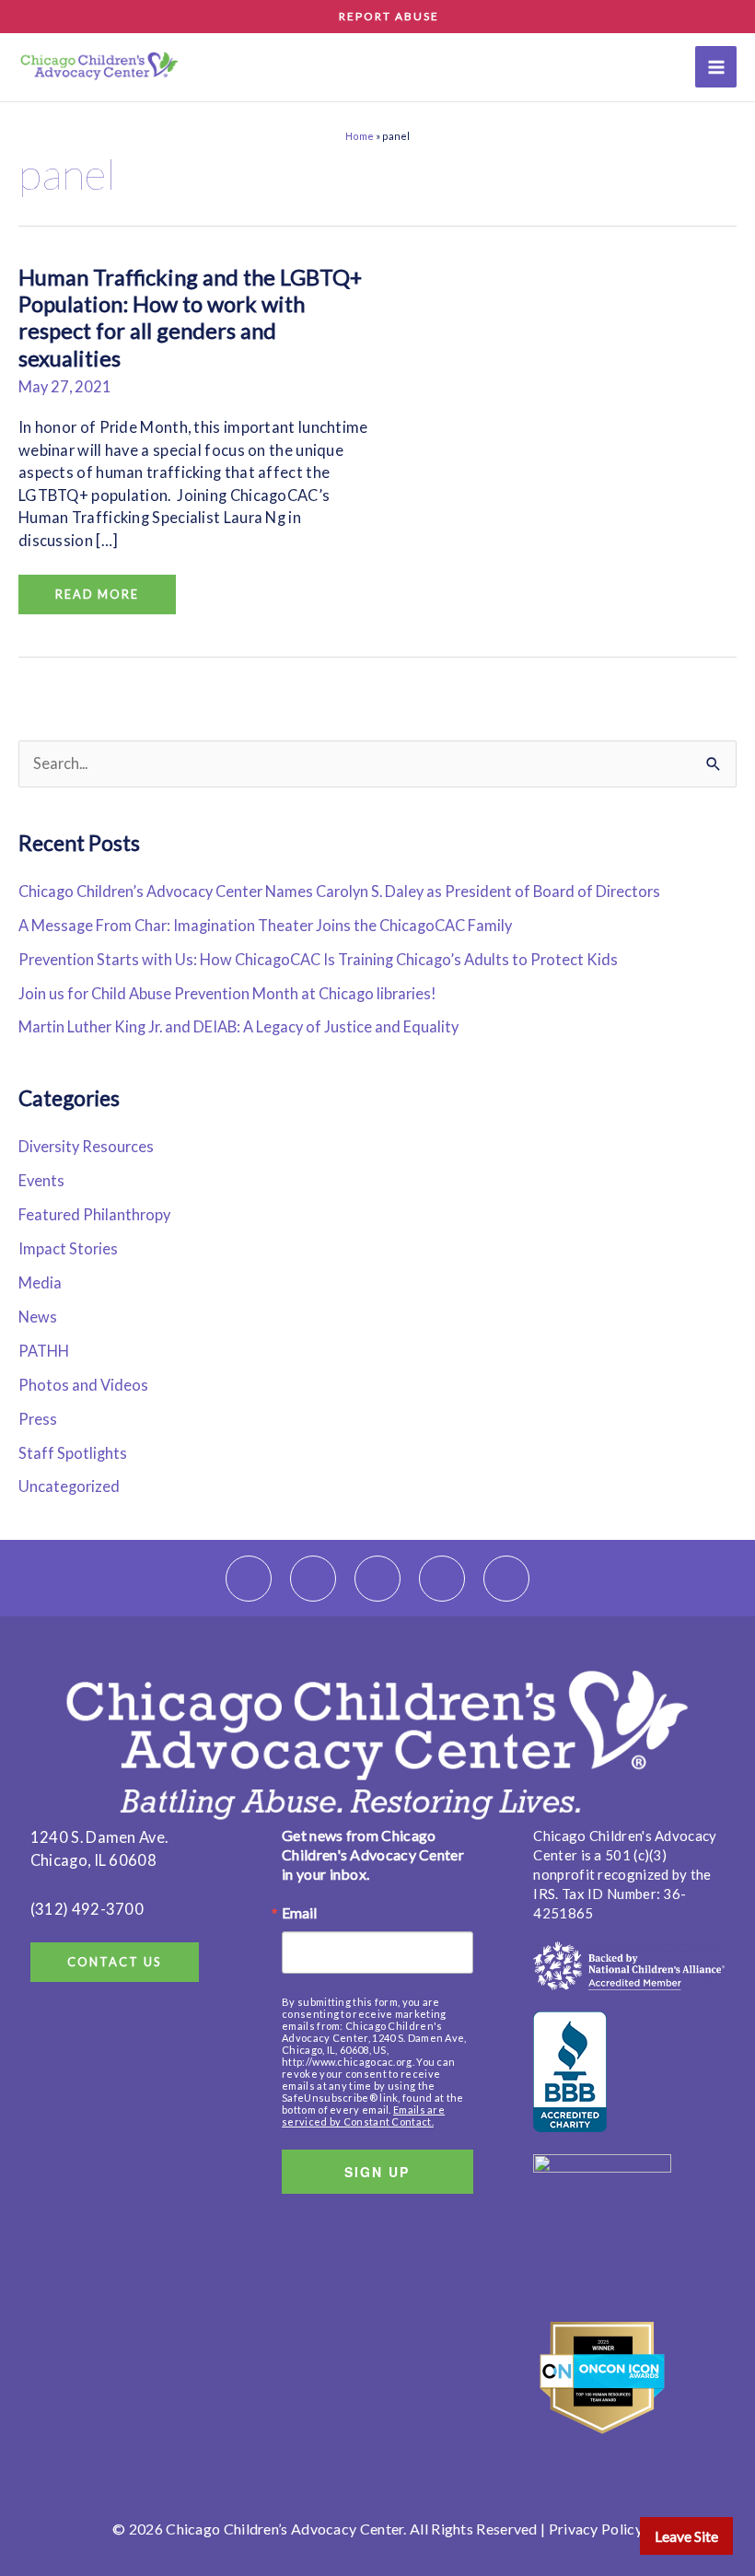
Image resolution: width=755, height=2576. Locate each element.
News (38, 1317)
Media (40, 1282)
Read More (103, 588)
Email (299, 1913)
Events (41, 1180)
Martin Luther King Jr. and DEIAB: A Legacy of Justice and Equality (238, 1026)
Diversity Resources (86, 1146)
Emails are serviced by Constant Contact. (363, 2116)
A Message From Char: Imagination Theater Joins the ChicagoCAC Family (267, 925)
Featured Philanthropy (94, 1214)
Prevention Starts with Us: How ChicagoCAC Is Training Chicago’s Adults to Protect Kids (318, 959)
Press (38, 1419)
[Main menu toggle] (716, 67)
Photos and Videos (83, 1385)
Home (360, 136)
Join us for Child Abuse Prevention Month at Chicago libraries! (227, 993)
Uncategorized (69, 1486)
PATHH (44, 1351)
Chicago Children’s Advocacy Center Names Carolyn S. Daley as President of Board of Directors (339, 891)
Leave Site (686, 2536)
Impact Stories (68, 1248)
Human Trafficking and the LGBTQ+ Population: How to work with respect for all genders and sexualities (190, 318)
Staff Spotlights (73, 1453)
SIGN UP (377, 2172)
